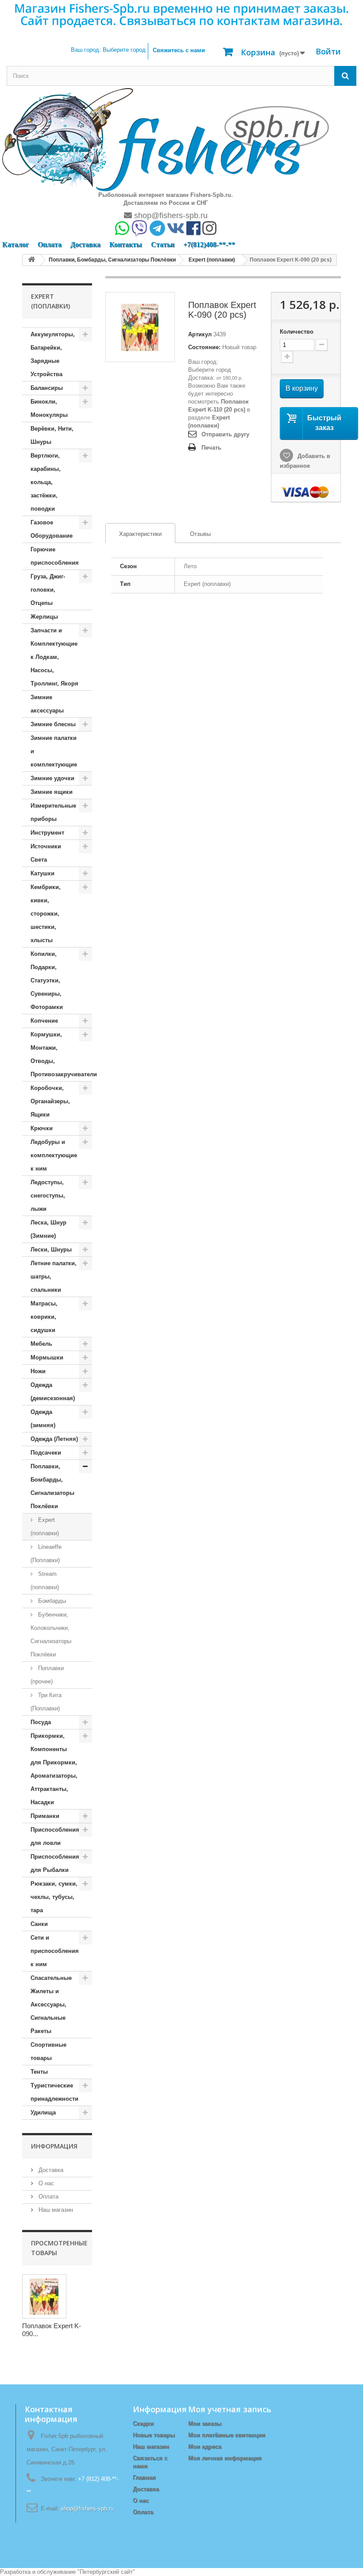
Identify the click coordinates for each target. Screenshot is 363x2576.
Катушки (42, 873)
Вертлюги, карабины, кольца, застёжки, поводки (46, 482)
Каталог (15, 245)
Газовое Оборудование (52, 529)
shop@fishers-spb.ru (170, 216)
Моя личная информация (225, 2458)
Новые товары (154, 2435)
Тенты (39, 2072)
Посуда (41, 1722)
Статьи (163, 245)
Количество (297, 332)
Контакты (126, 245)
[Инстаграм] (209, 231)
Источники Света (46, 853)
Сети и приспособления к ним (55, 1951)
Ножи (38, 1371)
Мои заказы (205, 2424)
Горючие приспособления (55, 556)
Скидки (143, 2424)
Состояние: (204, 347)
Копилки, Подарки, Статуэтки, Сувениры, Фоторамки (47, 980)
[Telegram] (157, 231)
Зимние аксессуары (47, 704)
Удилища (43, 2112)
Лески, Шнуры (51, 1249)
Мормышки (47, 1357)
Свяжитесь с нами (179, 50)
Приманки (45, 1816)
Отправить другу (225, 434)
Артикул (200, 334)
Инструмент (47, 833)
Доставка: (201, 378)
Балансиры (47, 388)
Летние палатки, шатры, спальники (54, 1276)
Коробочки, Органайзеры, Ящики (50, 1101)
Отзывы (200, 534)
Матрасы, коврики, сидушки (44, 1317)
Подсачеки (46, 1453)
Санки (39, 1924)
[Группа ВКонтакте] (176, 231)
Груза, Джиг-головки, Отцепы (48, 590)
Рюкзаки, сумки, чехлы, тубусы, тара (54, 1897)
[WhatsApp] (122, 231)
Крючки (42, 1128)
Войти (328, 51)
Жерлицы (44, 617)
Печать (211, 448)
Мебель (41, 1344)
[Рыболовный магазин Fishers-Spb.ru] (166, 139)
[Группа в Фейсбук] (193, 231)
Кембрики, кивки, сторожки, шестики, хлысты (46, 914)
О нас (45, 2183)
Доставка (85, 245)
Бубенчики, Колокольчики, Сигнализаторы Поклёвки (51, 1635)
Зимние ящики (52, 792)
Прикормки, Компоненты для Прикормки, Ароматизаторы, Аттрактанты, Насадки (54, 1769)
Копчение (44, 1021)
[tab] (140, 533)
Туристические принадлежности (54, 2092)
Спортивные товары (48, 2051)
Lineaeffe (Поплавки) (46, 1554)
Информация (54, 2146)
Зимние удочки (52, 778)
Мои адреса (205, 2447)
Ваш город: (108, 50)
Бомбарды (51, 1601)
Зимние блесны (53, 724)
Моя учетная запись (230, 2409)
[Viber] (139, 231)
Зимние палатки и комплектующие (54, 751)
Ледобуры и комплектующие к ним (54, 1155)
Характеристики (134, 534)
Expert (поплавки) (45, 1527)
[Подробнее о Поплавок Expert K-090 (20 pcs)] (44, 2296)
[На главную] (31, 260)
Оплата (50, 245)
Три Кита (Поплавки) (46, 1702)
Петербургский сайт (106, 2572)
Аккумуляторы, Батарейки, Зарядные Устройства (53, 354)
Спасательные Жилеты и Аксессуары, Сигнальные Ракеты (51, 2004)
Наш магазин (55, 2210)
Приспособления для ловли (55, 1836)
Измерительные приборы (53, 812)
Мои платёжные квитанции (227, 2435)
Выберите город (210, 370)
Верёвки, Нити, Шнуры (52, 435)
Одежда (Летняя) (54, 1439)
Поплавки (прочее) (47, 1675)
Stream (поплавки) (45, 1581)
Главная (144, 2478)
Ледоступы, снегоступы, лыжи (48, 1196)
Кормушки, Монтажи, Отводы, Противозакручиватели (61, 1054)
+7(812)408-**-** (209, 245)
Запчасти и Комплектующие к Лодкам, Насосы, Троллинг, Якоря (54, 657)
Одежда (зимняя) (43, 1419)
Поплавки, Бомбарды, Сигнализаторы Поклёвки (52, 1486)
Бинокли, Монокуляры (49, 408)
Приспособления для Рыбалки (55, 1863)
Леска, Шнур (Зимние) (48, 1229)
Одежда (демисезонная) (53, 1392)
